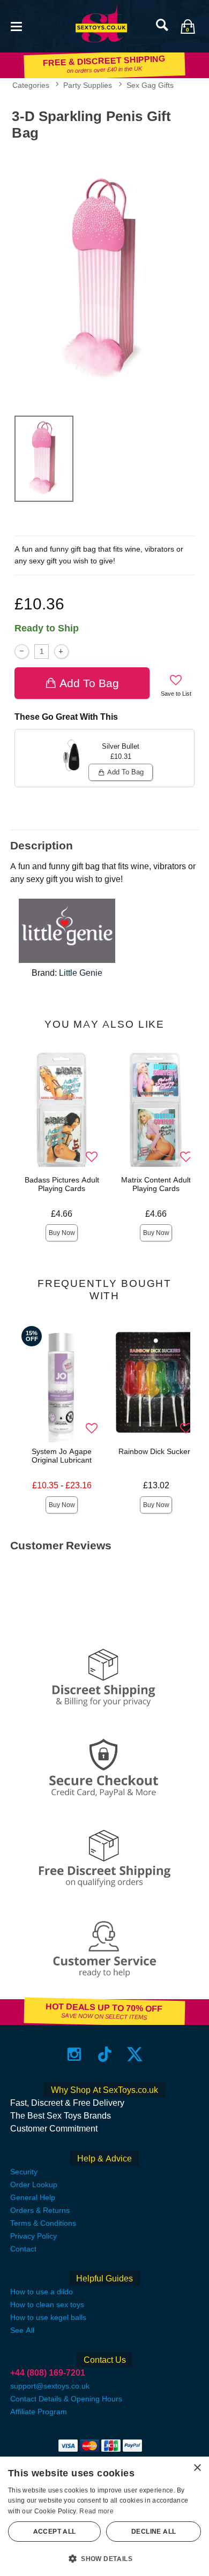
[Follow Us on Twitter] (135, 2054)
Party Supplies (88, 85)
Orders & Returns (40, 2210)
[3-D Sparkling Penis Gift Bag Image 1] (104, 276)
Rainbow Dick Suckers (156, 1451)
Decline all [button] (154, 2532)
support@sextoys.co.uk (50, 2386)
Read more (96, 2511)
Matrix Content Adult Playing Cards (156, 1184)
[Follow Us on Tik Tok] (105, 2054)
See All (22, 2330)
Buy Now (62, 1233)
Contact (23, 2249)
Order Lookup (34, 2185)
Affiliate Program (39, 2412)
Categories (31, 85)
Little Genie (81, 973)
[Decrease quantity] (22, 651)
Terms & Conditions (43, 2223)
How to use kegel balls (48, 2317)
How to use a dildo (42, 2292)
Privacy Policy (33, 2236)
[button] (16, 25)
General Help (33, 2197)
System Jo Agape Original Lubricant (62, 1456)
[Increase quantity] (61, 651)
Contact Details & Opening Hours (66, 2399)
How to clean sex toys (47, 2304)
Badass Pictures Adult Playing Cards (62, 1184)
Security (24, 2172)
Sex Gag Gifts (150, 85)
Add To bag (89, 683)
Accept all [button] (55, 2532)
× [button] (197, 2468)
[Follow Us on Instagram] (74, 2054)
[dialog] (104, 2516)
